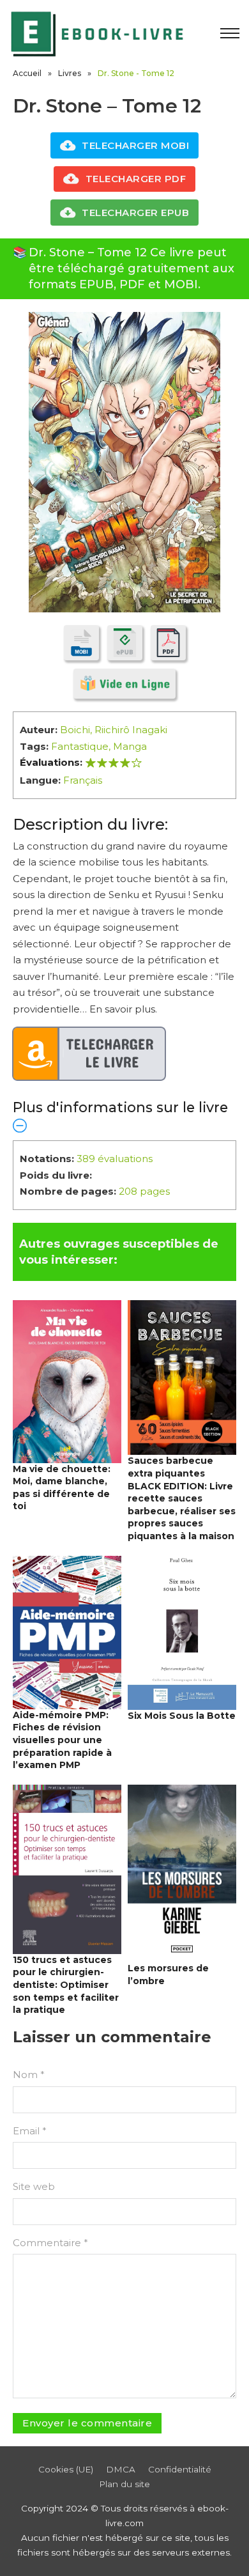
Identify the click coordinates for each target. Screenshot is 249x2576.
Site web (34, 2186)
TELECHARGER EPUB (135, 213)
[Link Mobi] (81, 643)
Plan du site (124, 2484)
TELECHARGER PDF (136, 179)
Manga (130, 746)
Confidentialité (180, 2469)
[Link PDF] (168, 643)
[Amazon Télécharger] (89, 1054)
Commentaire (50, 2243)
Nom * (29, 2075)
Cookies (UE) (66, 2469)
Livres (70, 73)
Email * (30, 2131)
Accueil (27, 73)
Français (83, 780)
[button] (124, 1116)
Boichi (75, 730)
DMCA (121, 2469)
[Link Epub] (125, 643)
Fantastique (80, 746)
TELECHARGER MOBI (135, 145)
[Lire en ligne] (124, 684)
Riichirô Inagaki (131, 730)
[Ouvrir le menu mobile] (230, 33)
